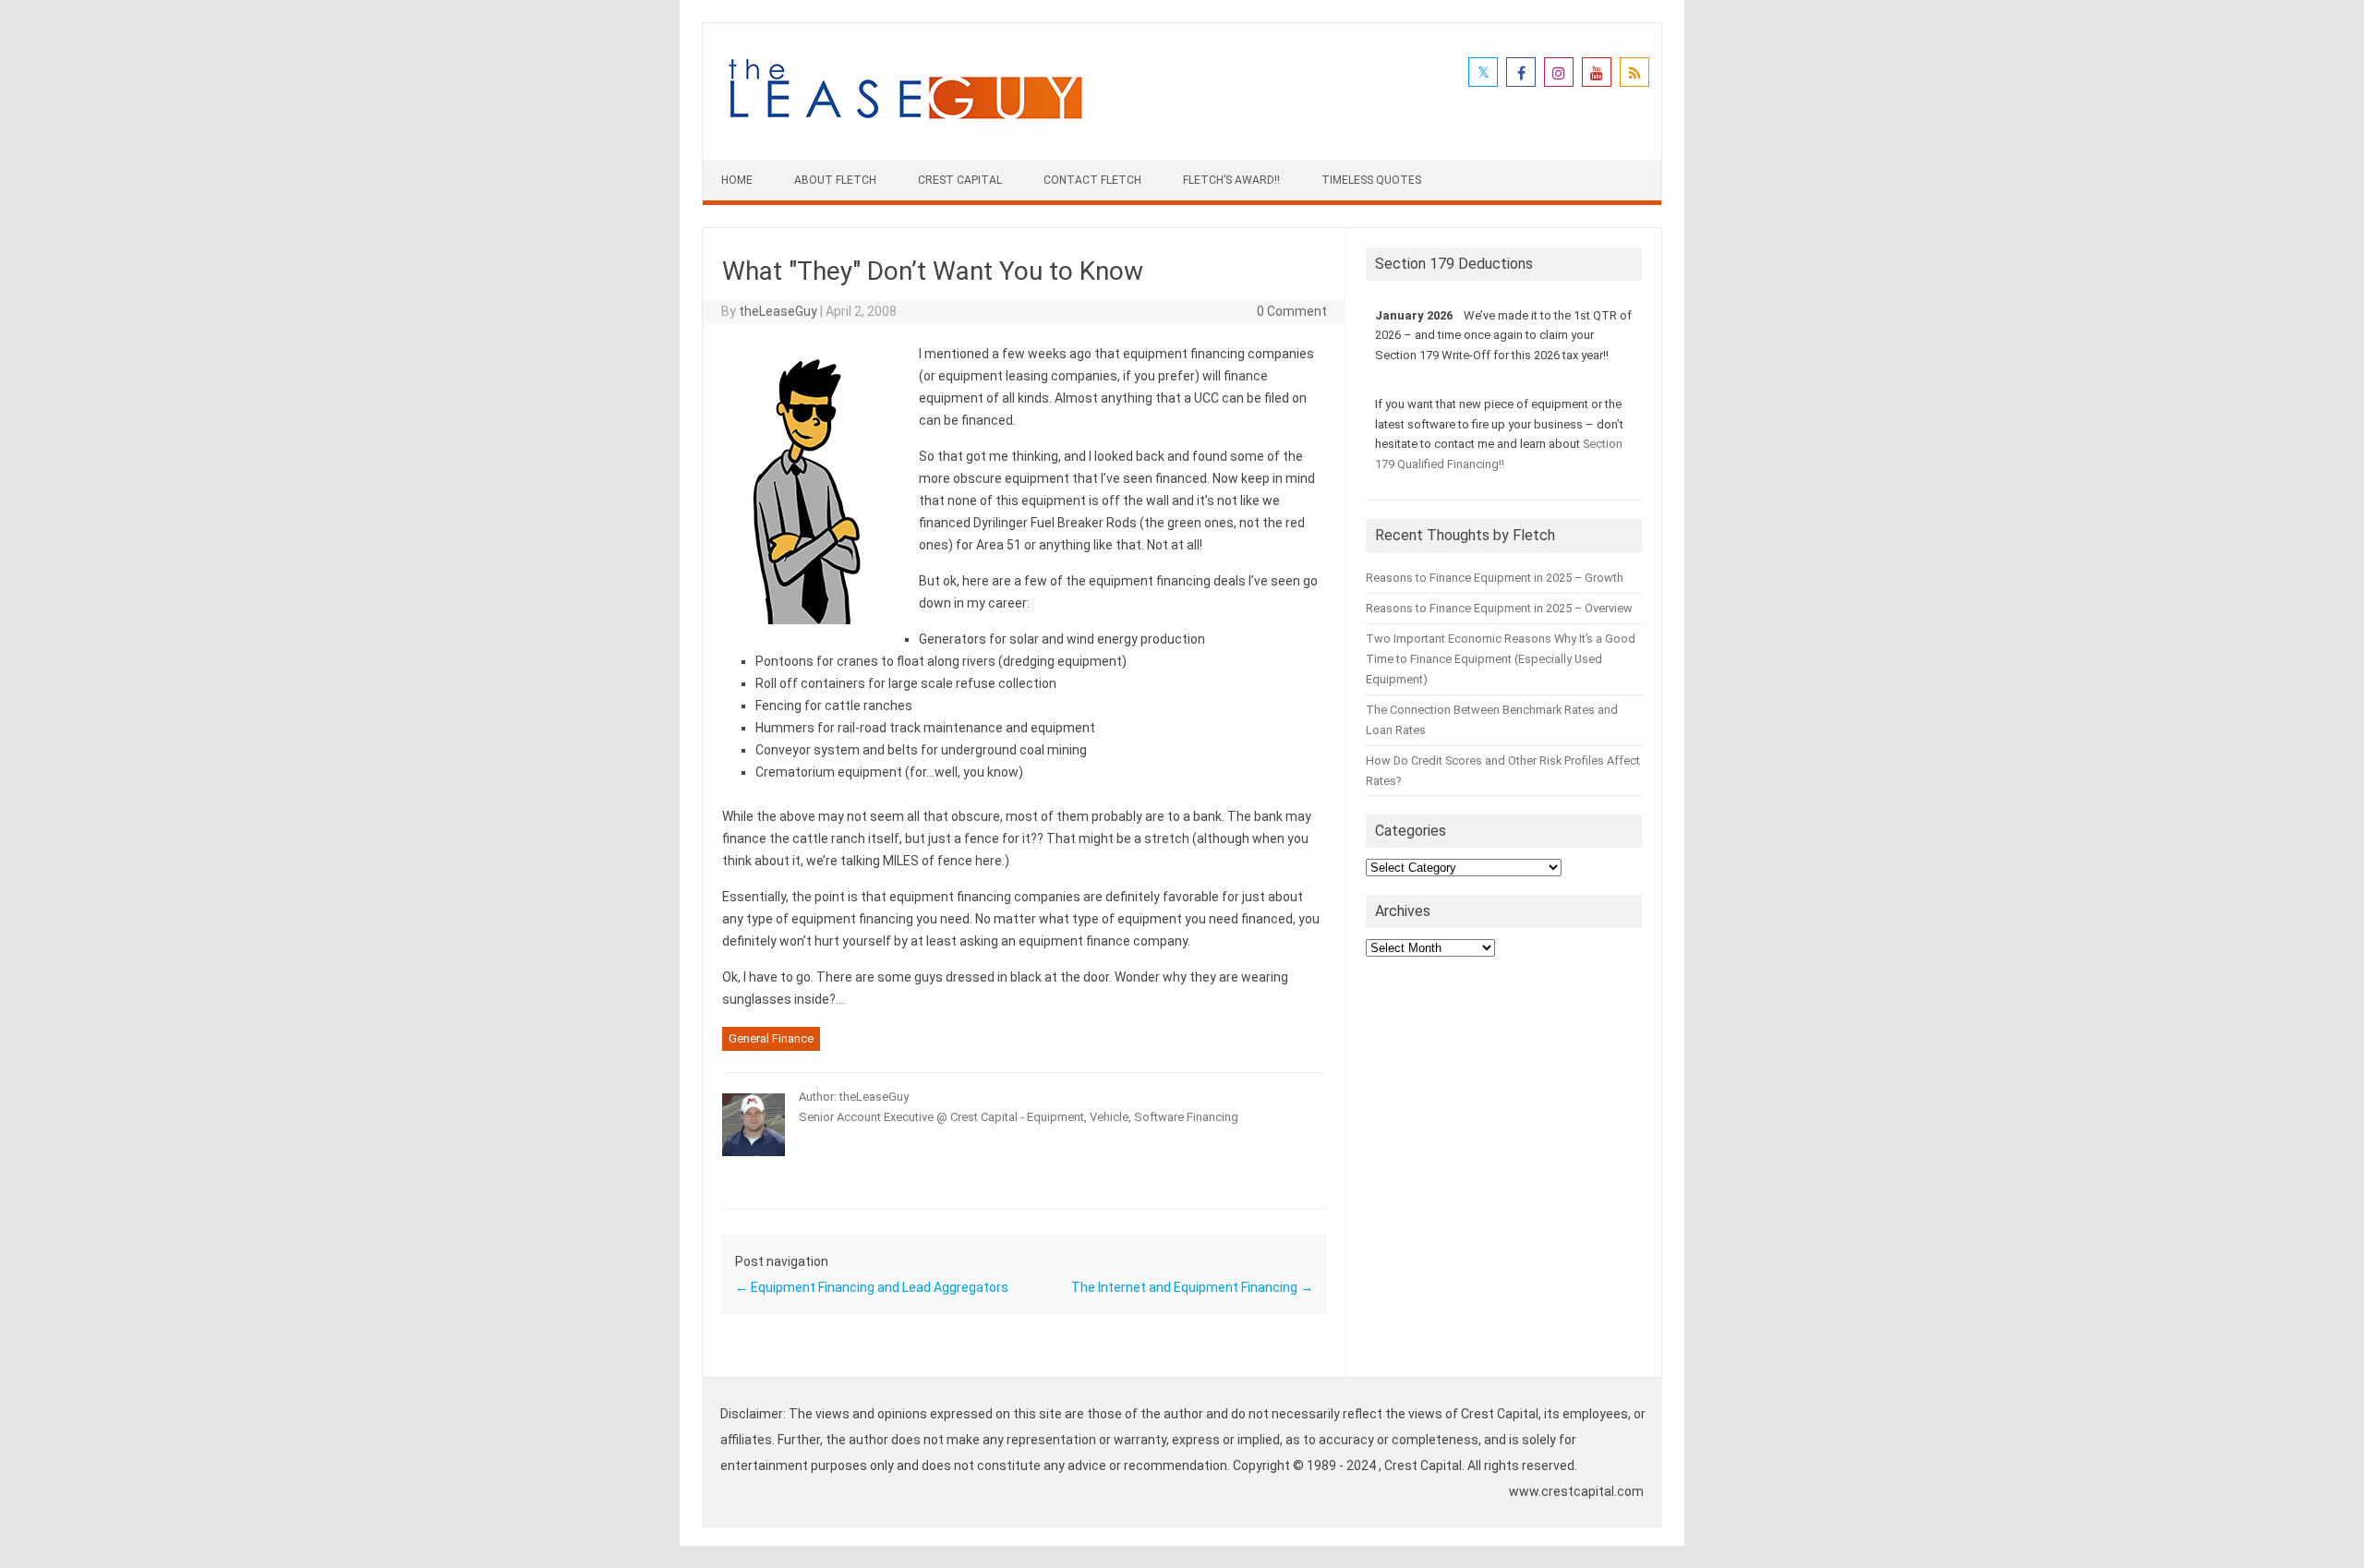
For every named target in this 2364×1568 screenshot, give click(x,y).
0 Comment (1292, 311)
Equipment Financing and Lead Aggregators (872, 1287)
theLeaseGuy (778, 311)
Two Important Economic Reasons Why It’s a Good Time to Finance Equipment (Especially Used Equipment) (1501, 659)
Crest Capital (960, 180)
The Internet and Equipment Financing (1192, 1287)
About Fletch (835, 180)
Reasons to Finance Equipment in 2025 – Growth (1495, 578)
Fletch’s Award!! (1231, 180)
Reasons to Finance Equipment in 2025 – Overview (1499, 608)
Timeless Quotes (1371, 180)
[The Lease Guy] (905, 128)
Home (737, 180)
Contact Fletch (1092, 180)
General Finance (771, 1038)
